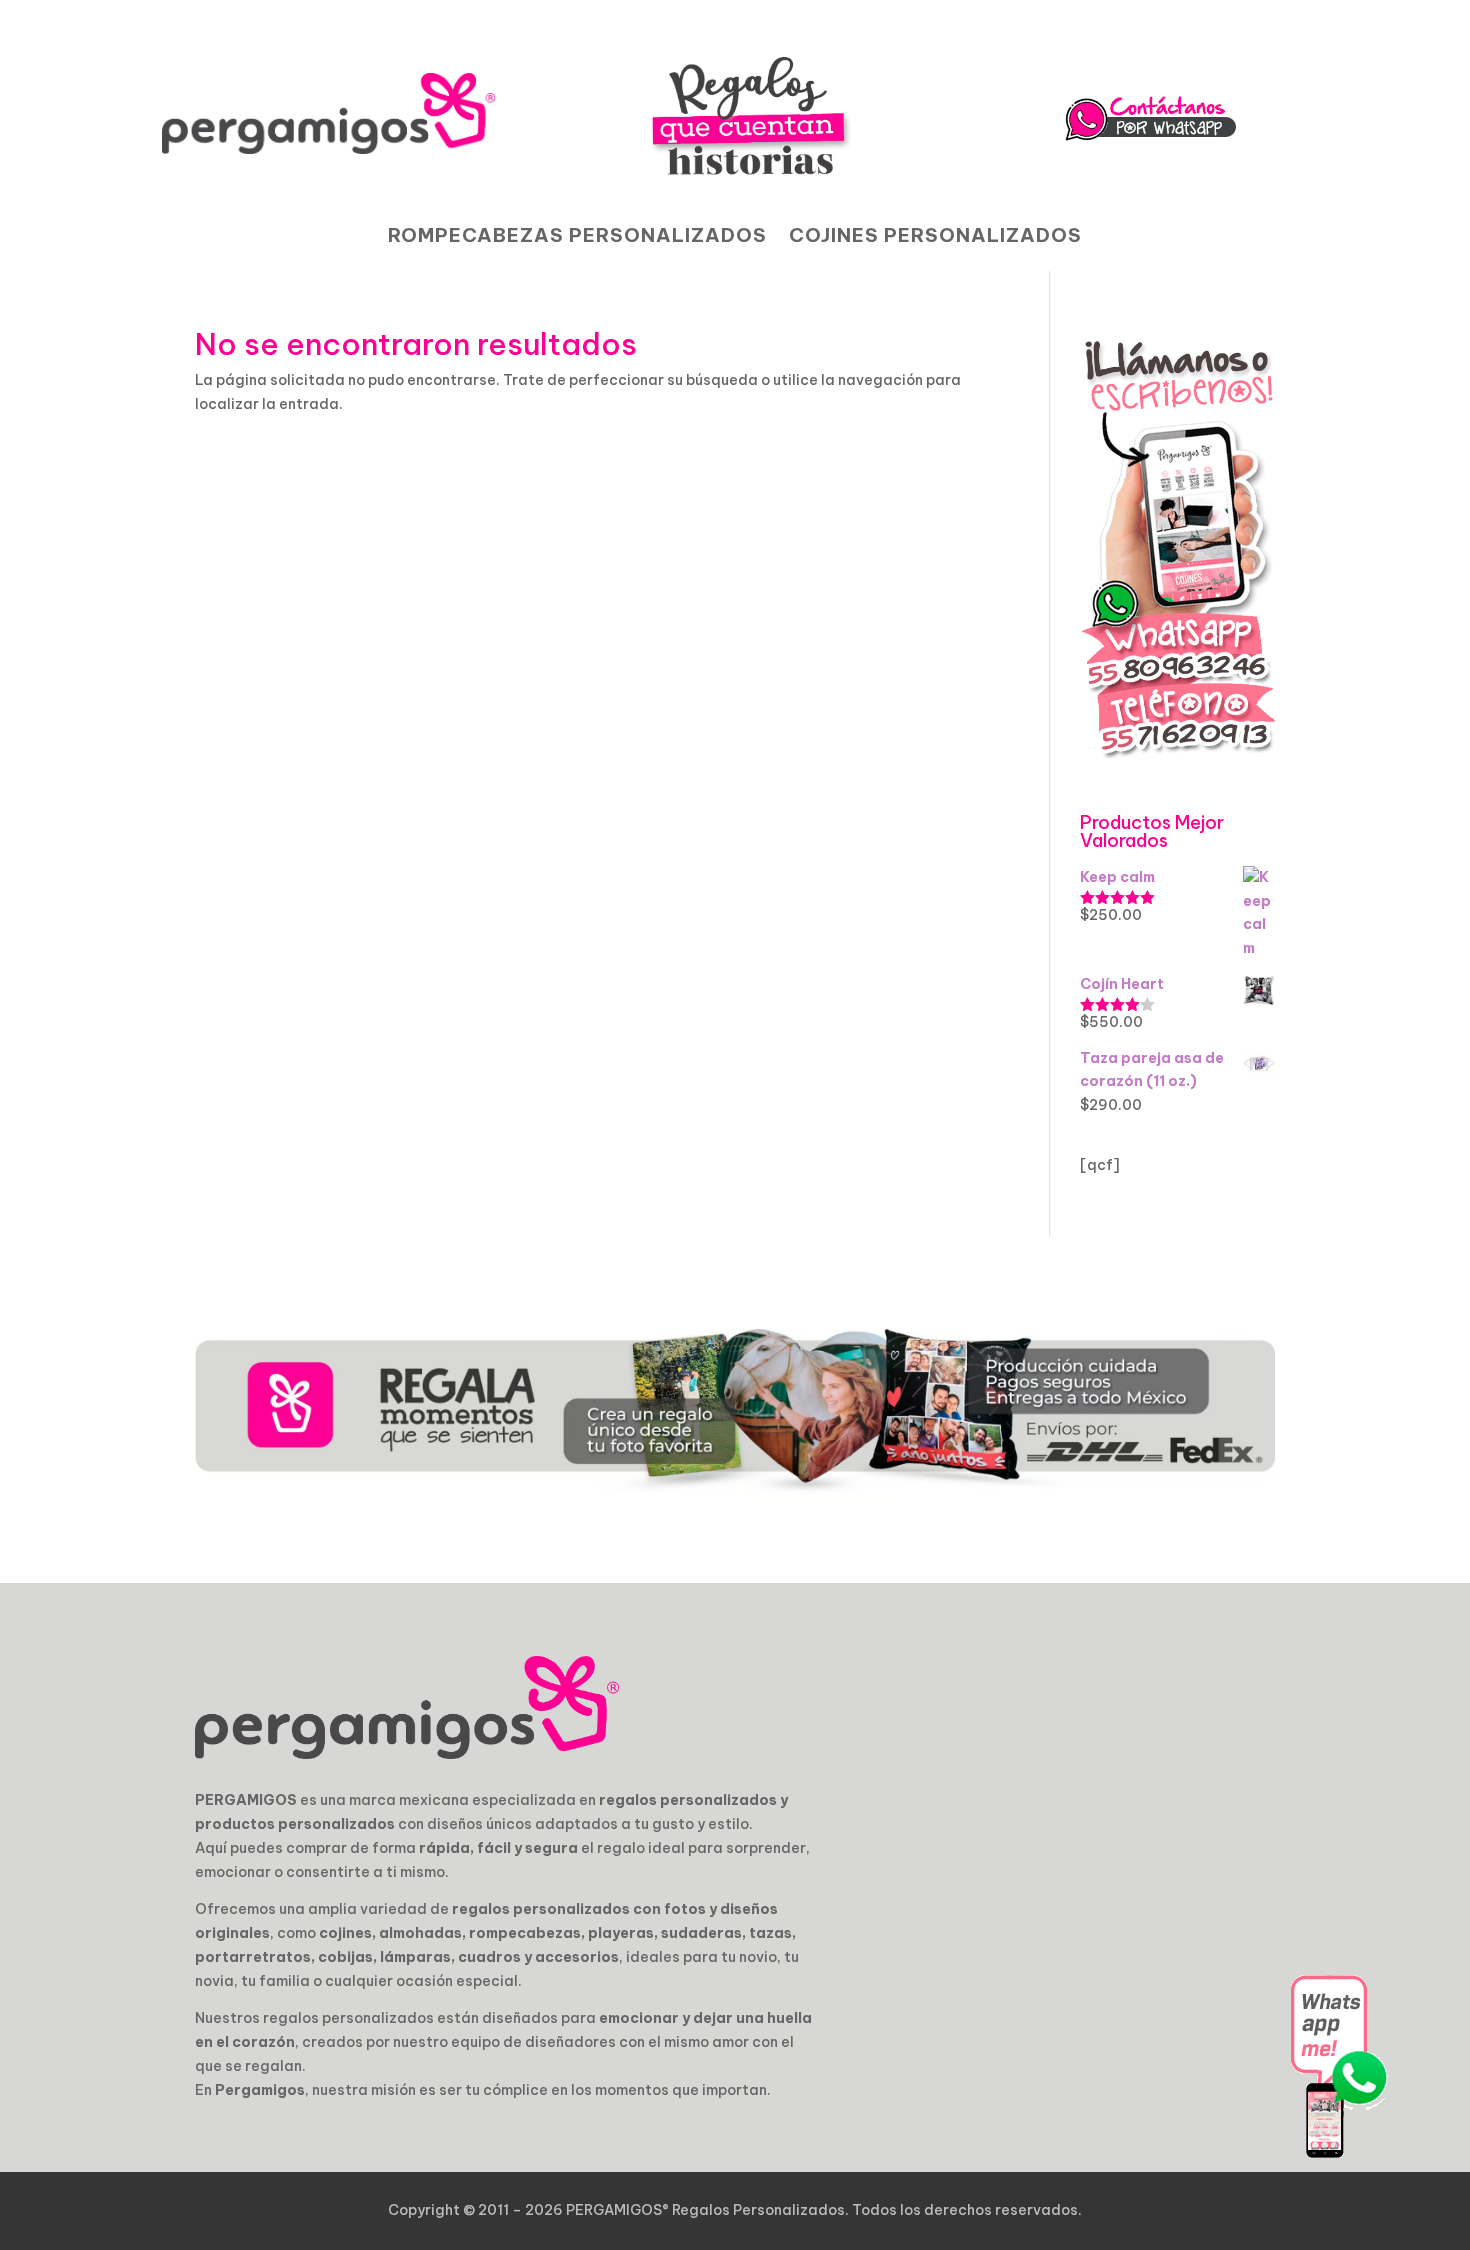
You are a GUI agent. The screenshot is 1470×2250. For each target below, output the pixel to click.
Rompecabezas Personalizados (577, 237)
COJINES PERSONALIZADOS (935, 237)
